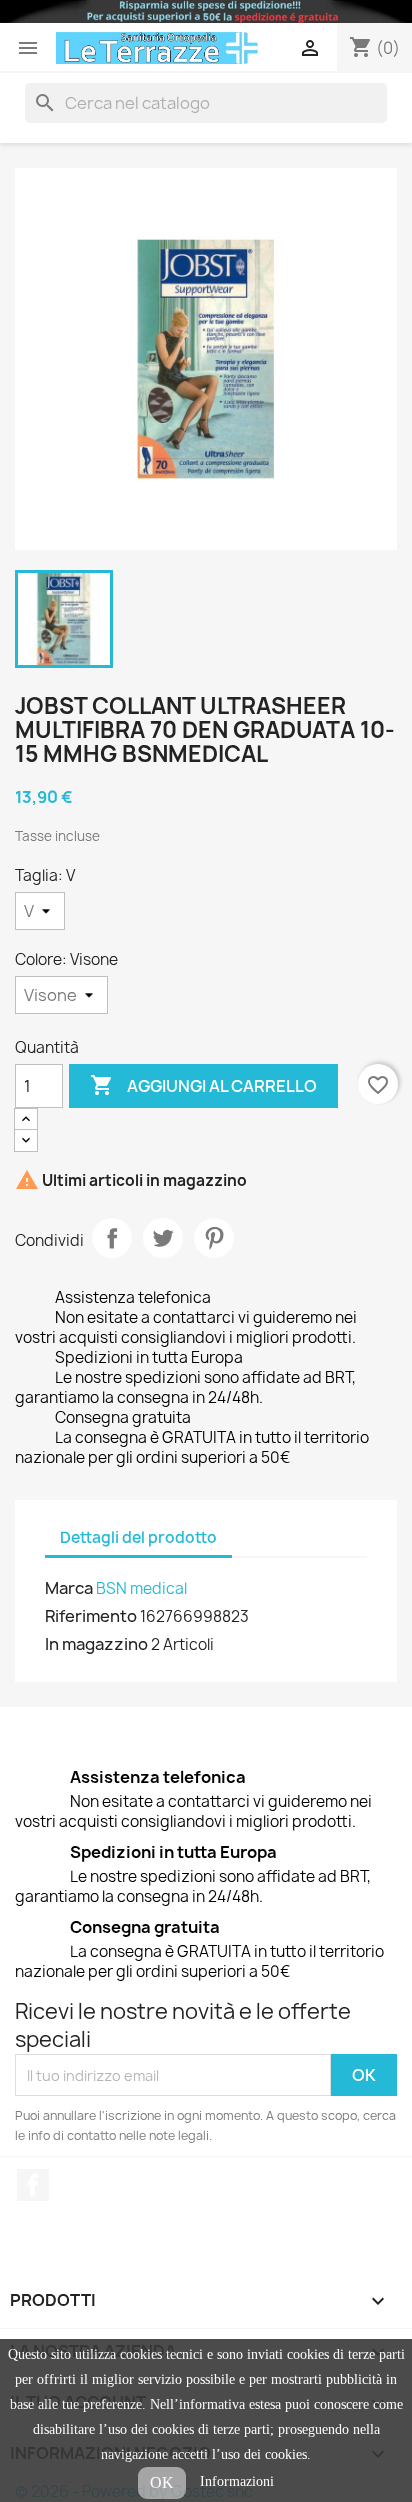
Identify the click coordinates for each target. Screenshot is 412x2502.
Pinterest (214, 1238)
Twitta (163, 1238)
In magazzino (96, 1644)
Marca (69, 1588)
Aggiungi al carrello (203, 1085)
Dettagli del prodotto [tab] (138, 1537)
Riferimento (91, 1616)
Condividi (112, 1238)
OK (162, 2482)
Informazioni (237, 2481)
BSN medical (141, 1588)
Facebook (33, 2185)
